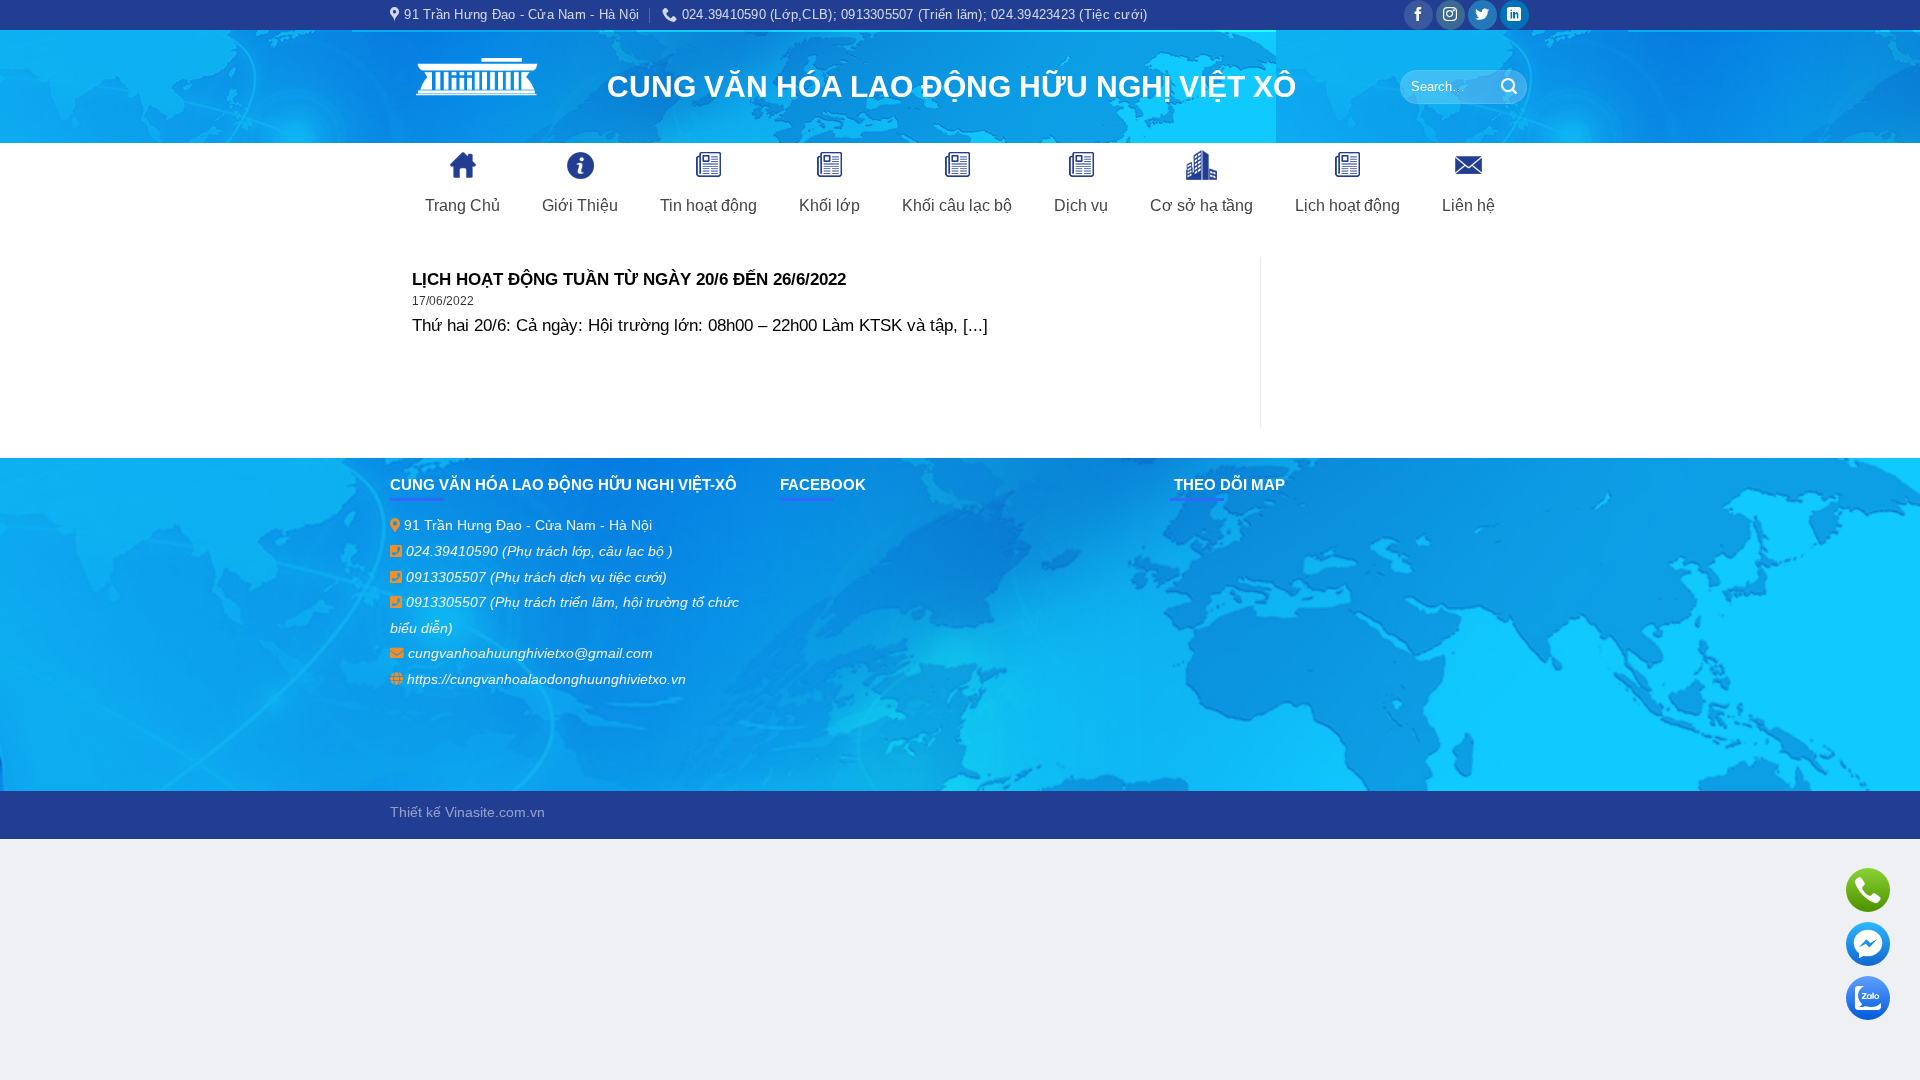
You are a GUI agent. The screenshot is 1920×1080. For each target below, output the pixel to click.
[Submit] (1509, 87)
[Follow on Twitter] (1482, 15)
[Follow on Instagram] (1450, 15)
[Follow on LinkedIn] (1514, 15)
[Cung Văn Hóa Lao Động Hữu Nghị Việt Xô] (483, 86)
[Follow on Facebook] (1418, 15)
